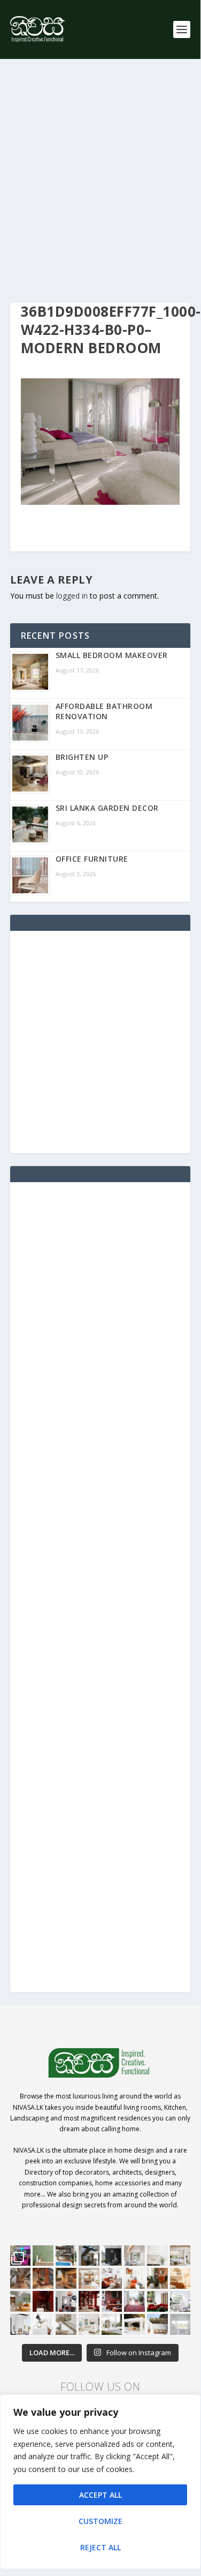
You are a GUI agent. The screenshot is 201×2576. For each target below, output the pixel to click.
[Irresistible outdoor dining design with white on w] (134, 2324)
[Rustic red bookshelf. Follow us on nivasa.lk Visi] (89, 2301)
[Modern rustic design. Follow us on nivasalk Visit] (66, 2324)
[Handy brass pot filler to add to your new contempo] (157, 2256)
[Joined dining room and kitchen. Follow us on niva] (89, 2278)
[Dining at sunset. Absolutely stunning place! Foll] (66, 2278)
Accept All (100, 2495)
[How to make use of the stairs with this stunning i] (89, 2256)
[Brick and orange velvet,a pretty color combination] (157, 2278)
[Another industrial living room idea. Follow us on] (112, 2278)
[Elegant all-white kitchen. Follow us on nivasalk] (43, 2324)
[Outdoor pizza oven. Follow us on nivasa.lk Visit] (66, 2256)
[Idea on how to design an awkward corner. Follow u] (134, 2278)
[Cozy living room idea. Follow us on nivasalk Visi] (89, 2324)
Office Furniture (92, 859)
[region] (100, 2482)
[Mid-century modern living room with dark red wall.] (112, 2301)
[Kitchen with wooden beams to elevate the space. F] (180, 2256)
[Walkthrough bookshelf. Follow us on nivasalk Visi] (21, 2278)
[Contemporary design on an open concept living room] (180, 2301)
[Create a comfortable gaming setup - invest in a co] (21, 2256)
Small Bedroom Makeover (112, 655)
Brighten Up (82, 757)
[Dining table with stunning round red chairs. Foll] (66, 2301)
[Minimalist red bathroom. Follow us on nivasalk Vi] (43, 2301)
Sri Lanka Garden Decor (107, 808)
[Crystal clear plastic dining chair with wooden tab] (43, 2278)
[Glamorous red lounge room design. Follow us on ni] (157, 2301)
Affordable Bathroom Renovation (104, 711)
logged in (72, 596)
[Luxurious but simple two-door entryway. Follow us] (112, 2324)
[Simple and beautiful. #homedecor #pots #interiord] (43, 2256)
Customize (100, 2521)
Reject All (100, 2547)
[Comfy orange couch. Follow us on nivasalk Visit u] (21, 2301)
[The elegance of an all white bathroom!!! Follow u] (180, 2324)
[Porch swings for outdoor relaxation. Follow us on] (21, 2324)
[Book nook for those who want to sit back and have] (134, 2256)
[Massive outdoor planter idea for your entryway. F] (112, 2256)
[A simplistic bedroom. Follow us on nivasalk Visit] (180, 2278)
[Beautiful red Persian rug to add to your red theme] (134, 2301)
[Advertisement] (100, 181)
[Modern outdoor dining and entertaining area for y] (157, 2324)
